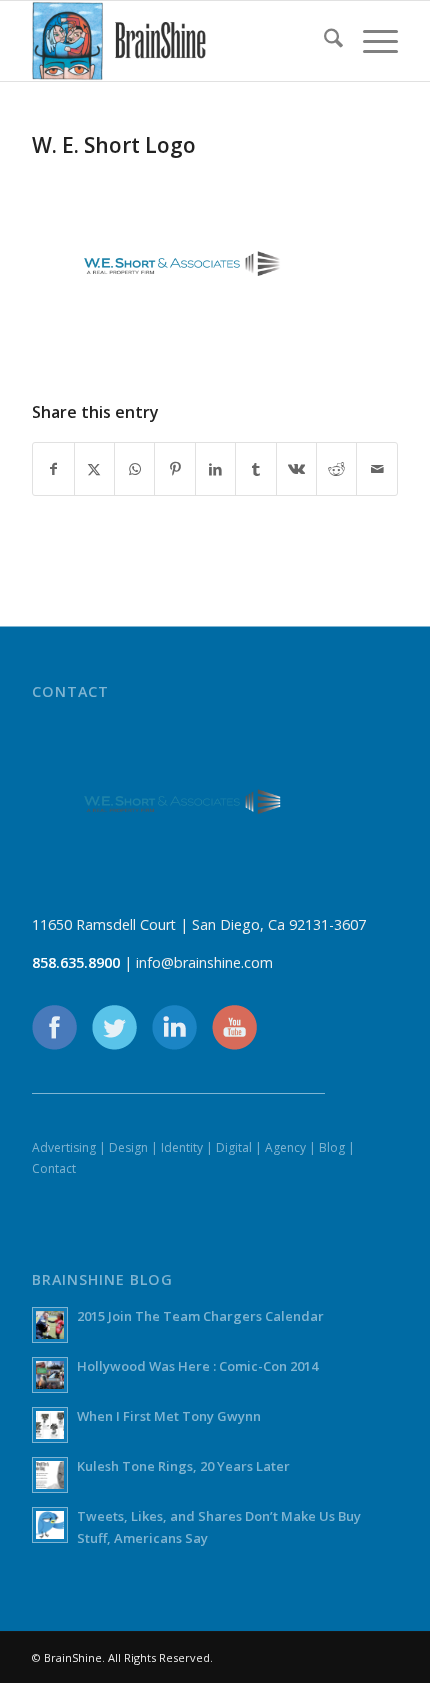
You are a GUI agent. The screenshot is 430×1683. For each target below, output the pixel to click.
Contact (54, 1168)
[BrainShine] (178, 41)
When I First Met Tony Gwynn (169, 1416)
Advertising (64, 1147)
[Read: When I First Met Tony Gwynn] (50, 1425)
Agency (285, 1147)
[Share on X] (94, 469)
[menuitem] (323, 41)
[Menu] (370, 41)
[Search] (323, 41)
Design (128, 1147)
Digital (234, 1147)
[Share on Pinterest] (174, 469)
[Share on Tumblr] (255, 469)
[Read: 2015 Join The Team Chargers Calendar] (50, 1325)
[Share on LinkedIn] (215, 469)
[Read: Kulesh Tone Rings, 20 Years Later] (50, 1475)
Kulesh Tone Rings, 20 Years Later (183, 1466)
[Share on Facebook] (53, 469)
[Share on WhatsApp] (134, 469)
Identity (182, 1147)
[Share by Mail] (377, 469)
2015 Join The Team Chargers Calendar (200, 1316)
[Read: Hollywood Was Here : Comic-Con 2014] (50, 1375)
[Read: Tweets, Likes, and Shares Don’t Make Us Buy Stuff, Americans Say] (50, 1525)
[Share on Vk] (296, 469)
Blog (332, 1147)
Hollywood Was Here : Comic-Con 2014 (197, 1366)
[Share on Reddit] (336, 469)
